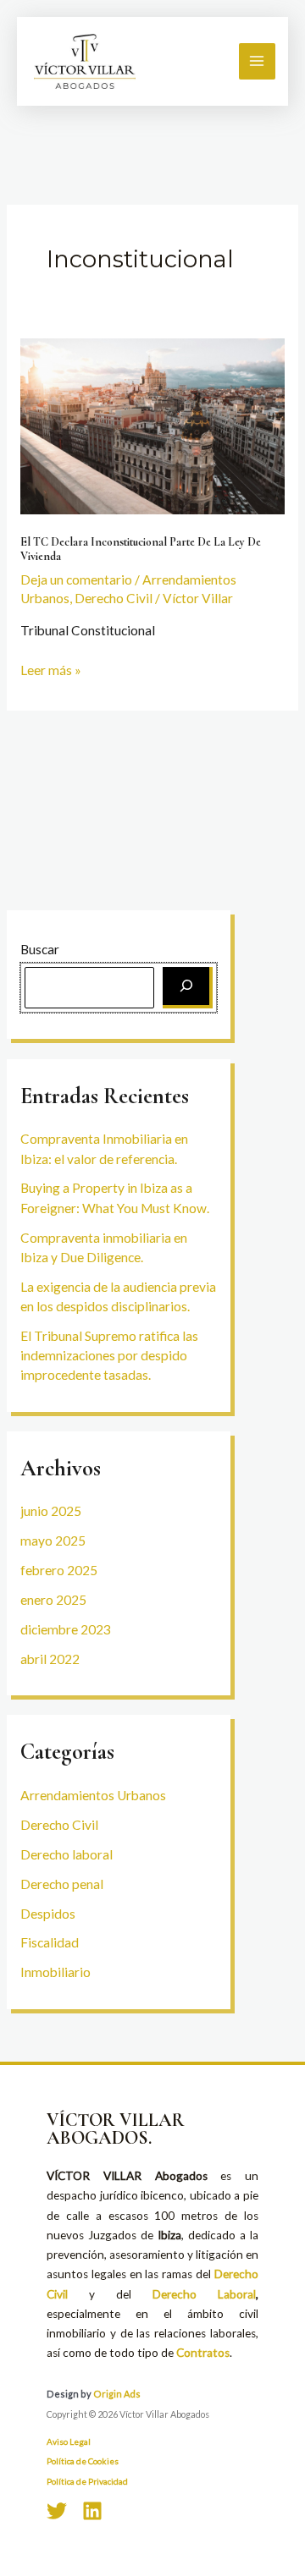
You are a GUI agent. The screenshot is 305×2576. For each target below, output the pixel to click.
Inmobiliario (55, 1972)
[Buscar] (188, 988)
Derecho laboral (67, 1854)
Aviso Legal (69, 2441)
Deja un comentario (76, 579)
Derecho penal (62, 1884)
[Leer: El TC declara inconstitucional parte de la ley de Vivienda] (152, 425)
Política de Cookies (83, 2461)
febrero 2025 (59, 1570)
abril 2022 (50, 1659)
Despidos (48, 1914)
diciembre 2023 (66, 1629)
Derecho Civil (59, 1825)
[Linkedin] (92, 2511)
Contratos (203, 2353)
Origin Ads (117, 2394)
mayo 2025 (53, 1541)
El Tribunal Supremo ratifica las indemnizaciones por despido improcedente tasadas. (109, 1356)
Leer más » (51, 669)
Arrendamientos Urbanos (93, 1795)
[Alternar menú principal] (257, 61)
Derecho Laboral (204, 2294)
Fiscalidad (50, 1942)
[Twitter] (57, 2511)
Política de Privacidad (87, 2481)
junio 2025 (51, 1511)
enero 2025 (53, 1600)
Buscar (40, 949)
